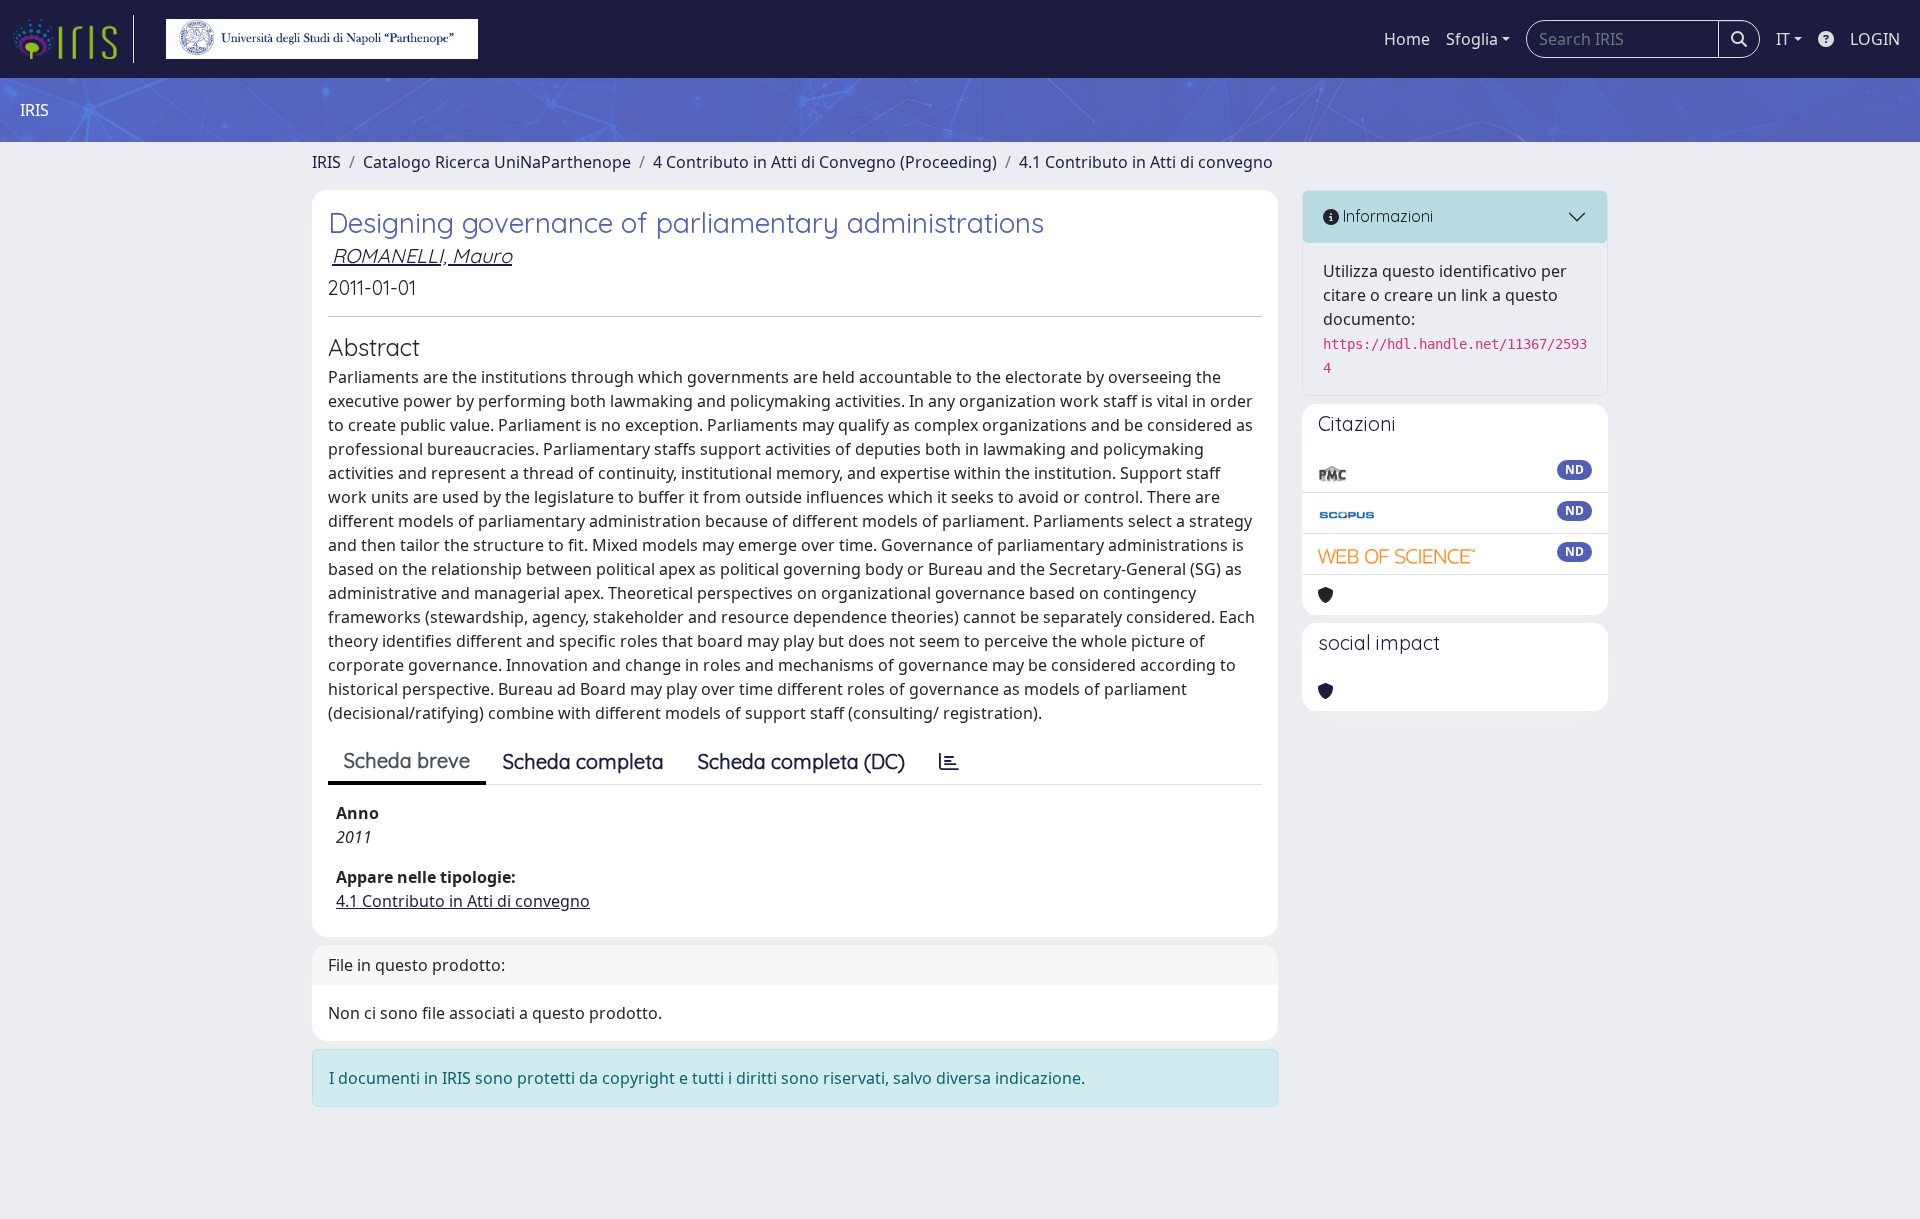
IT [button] (1783, 39)
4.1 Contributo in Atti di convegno (1146, 162)
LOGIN (1875, 39)
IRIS (326, 162)
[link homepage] (73, 39)
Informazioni (1386, 216)
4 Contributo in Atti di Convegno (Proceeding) (825, 162)
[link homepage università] (322, 39)
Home (1407, 39)
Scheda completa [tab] (583, 761)
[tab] (949, 762)
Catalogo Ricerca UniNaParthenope (497, 162)
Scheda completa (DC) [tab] (801, 761)
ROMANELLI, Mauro (422, 255)
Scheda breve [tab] (407, 760)
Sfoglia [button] (1472, 39)
